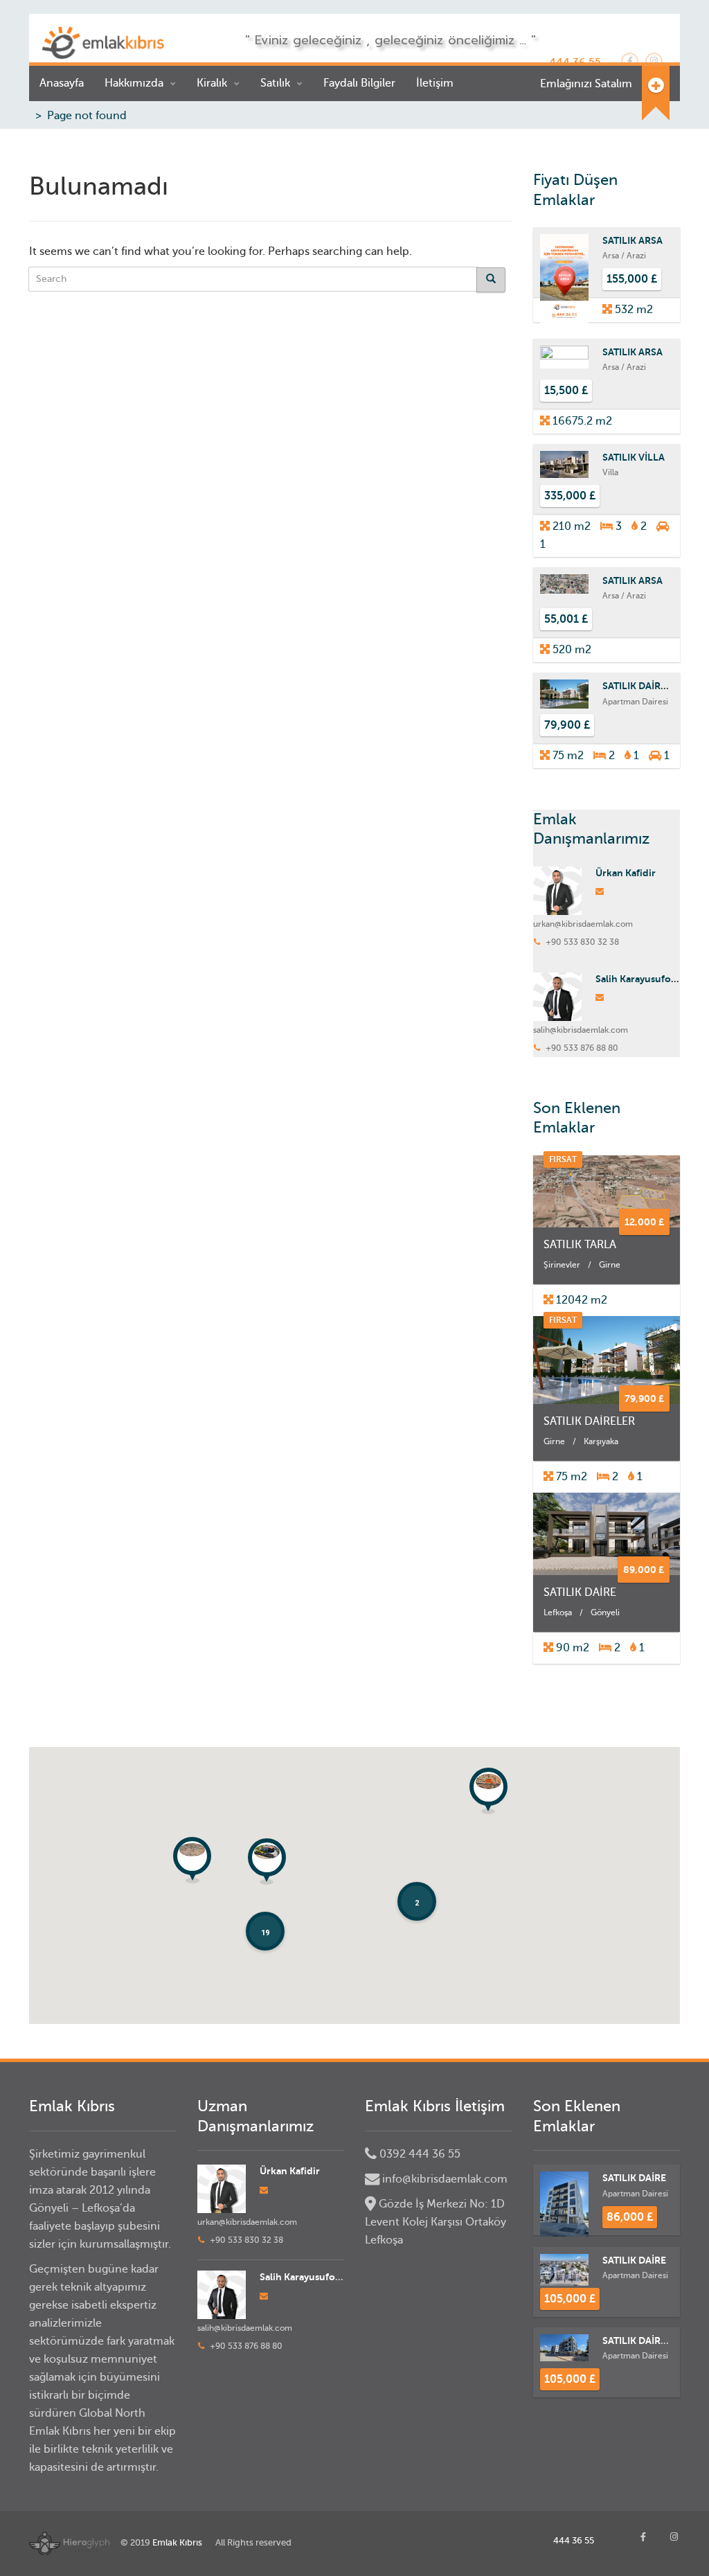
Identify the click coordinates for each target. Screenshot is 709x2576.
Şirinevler (562, 1265)
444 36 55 (574, 2540)
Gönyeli (605, 1613)
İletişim (435, 83)
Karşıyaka (601, 1441)
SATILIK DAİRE (580, 1592)
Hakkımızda (134, 83)
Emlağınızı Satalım (586, 84)
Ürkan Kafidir (626, 873)
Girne (610, 1265)
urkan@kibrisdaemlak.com (583, 924)
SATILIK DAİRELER (643, 686)
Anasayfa (62, 83)
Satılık (275, 83)
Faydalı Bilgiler (359, 83)
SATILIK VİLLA (634, 457)
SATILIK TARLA (580, 1245)
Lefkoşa (558, 1613)
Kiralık (212, 83)
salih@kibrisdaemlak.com (581, 1030)
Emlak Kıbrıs (177, 2542)
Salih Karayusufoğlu (640, 979)
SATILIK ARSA (632, 240)
